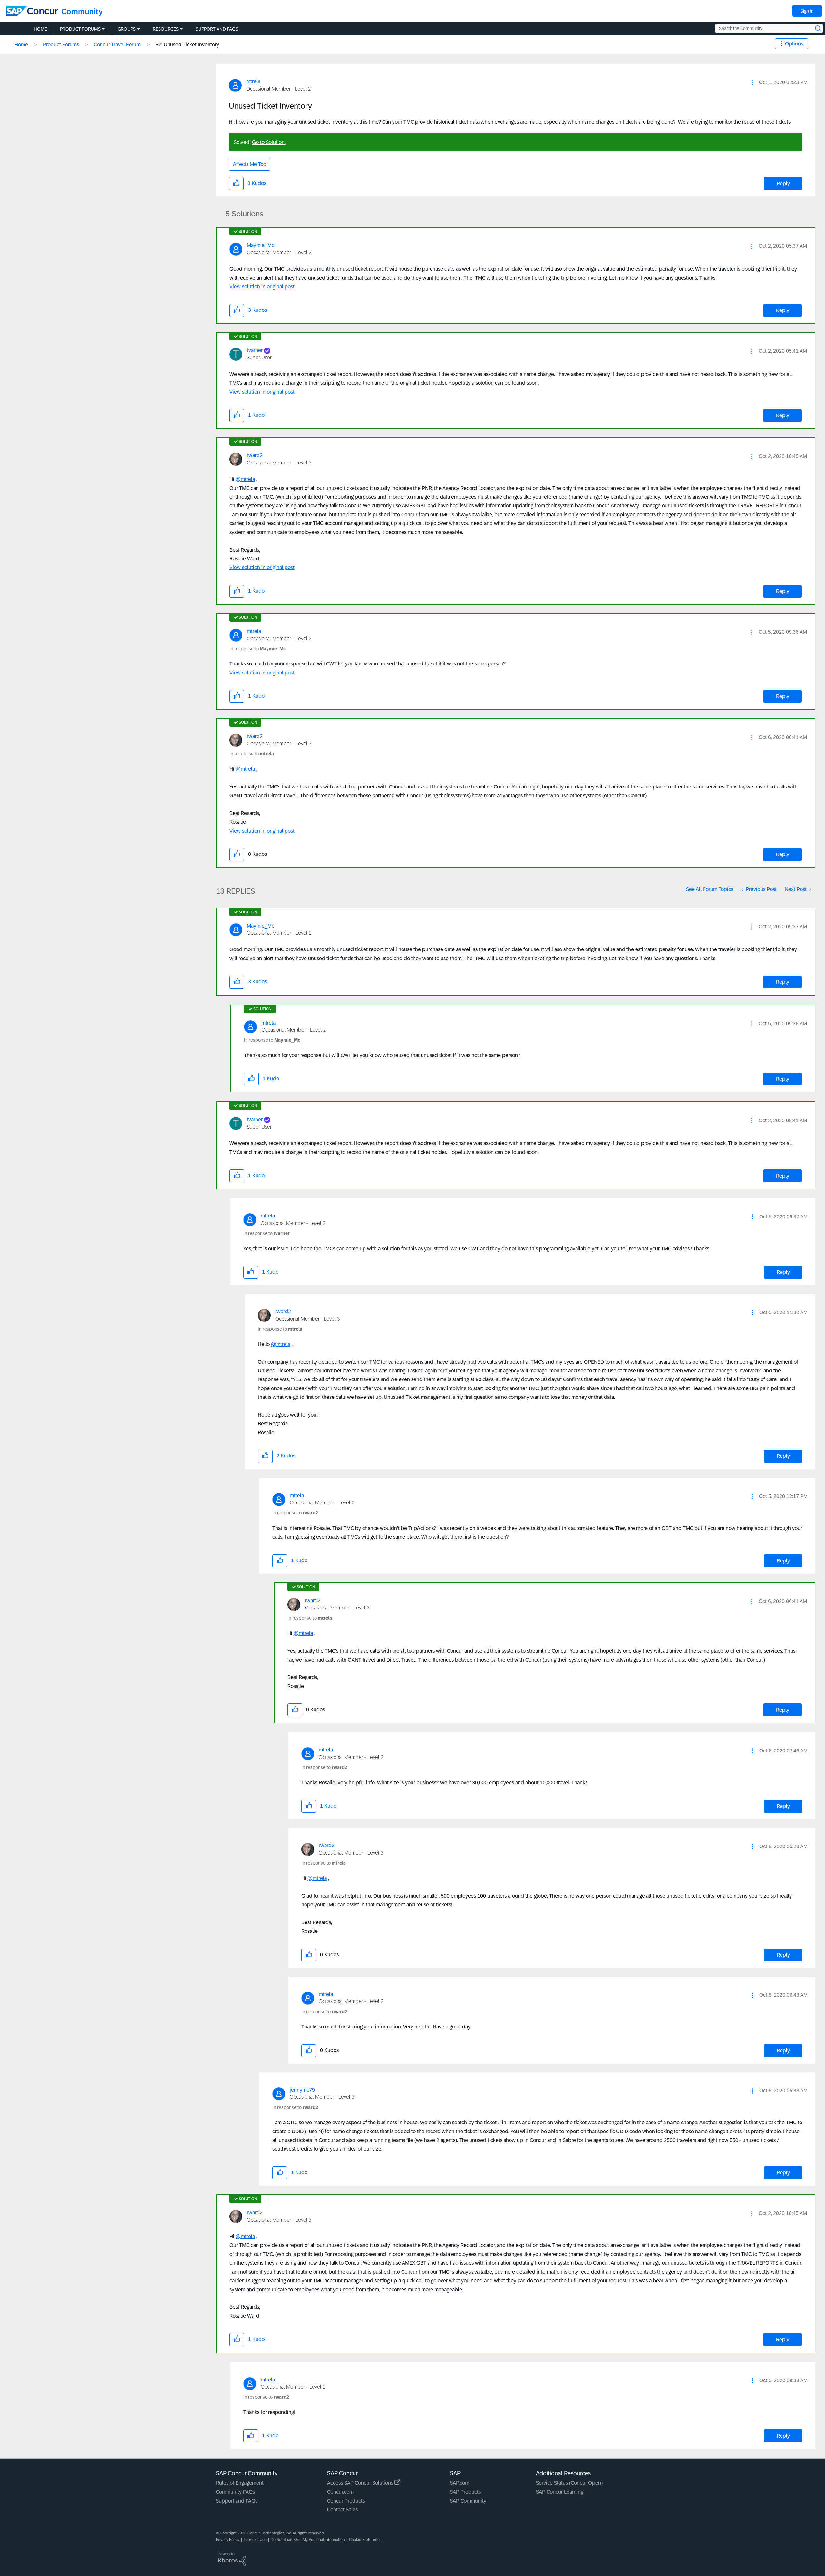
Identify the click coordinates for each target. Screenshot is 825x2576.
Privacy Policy (228, 2540)
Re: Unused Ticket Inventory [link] (187, 45)
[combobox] (769, 28)
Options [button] (794, 44)
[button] (752, 82)
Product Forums (61, 45)
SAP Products (465, 2492)
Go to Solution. (269, 142)
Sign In (807, 11)
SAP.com (460, 2483)
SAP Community (468, 2501)
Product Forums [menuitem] (80, 29)
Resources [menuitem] (166, 29)
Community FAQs (235, 2492)
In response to (257, 649)
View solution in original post (262, 286)
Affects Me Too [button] (250, 164)
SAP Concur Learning (560, 2492)
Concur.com (340, 2492)
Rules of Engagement (240, 2483)
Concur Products (346, 2501)
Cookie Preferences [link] (366, 2540)
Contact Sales (342, 2509)
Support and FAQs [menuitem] (217, 29)
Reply (783, 183)
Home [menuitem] (40, 29)
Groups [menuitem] (127, 29)
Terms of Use (255, 2540)
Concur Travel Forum (117, 45)
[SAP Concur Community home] (32, 11)
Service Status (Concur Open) (569, 2483)
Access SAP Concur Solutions (361, 2483)
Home (21, 45)
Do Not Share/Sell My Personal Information (308, 2540)
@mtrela (245, 479)
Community (82, 11)
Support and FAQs (237, 2501)
